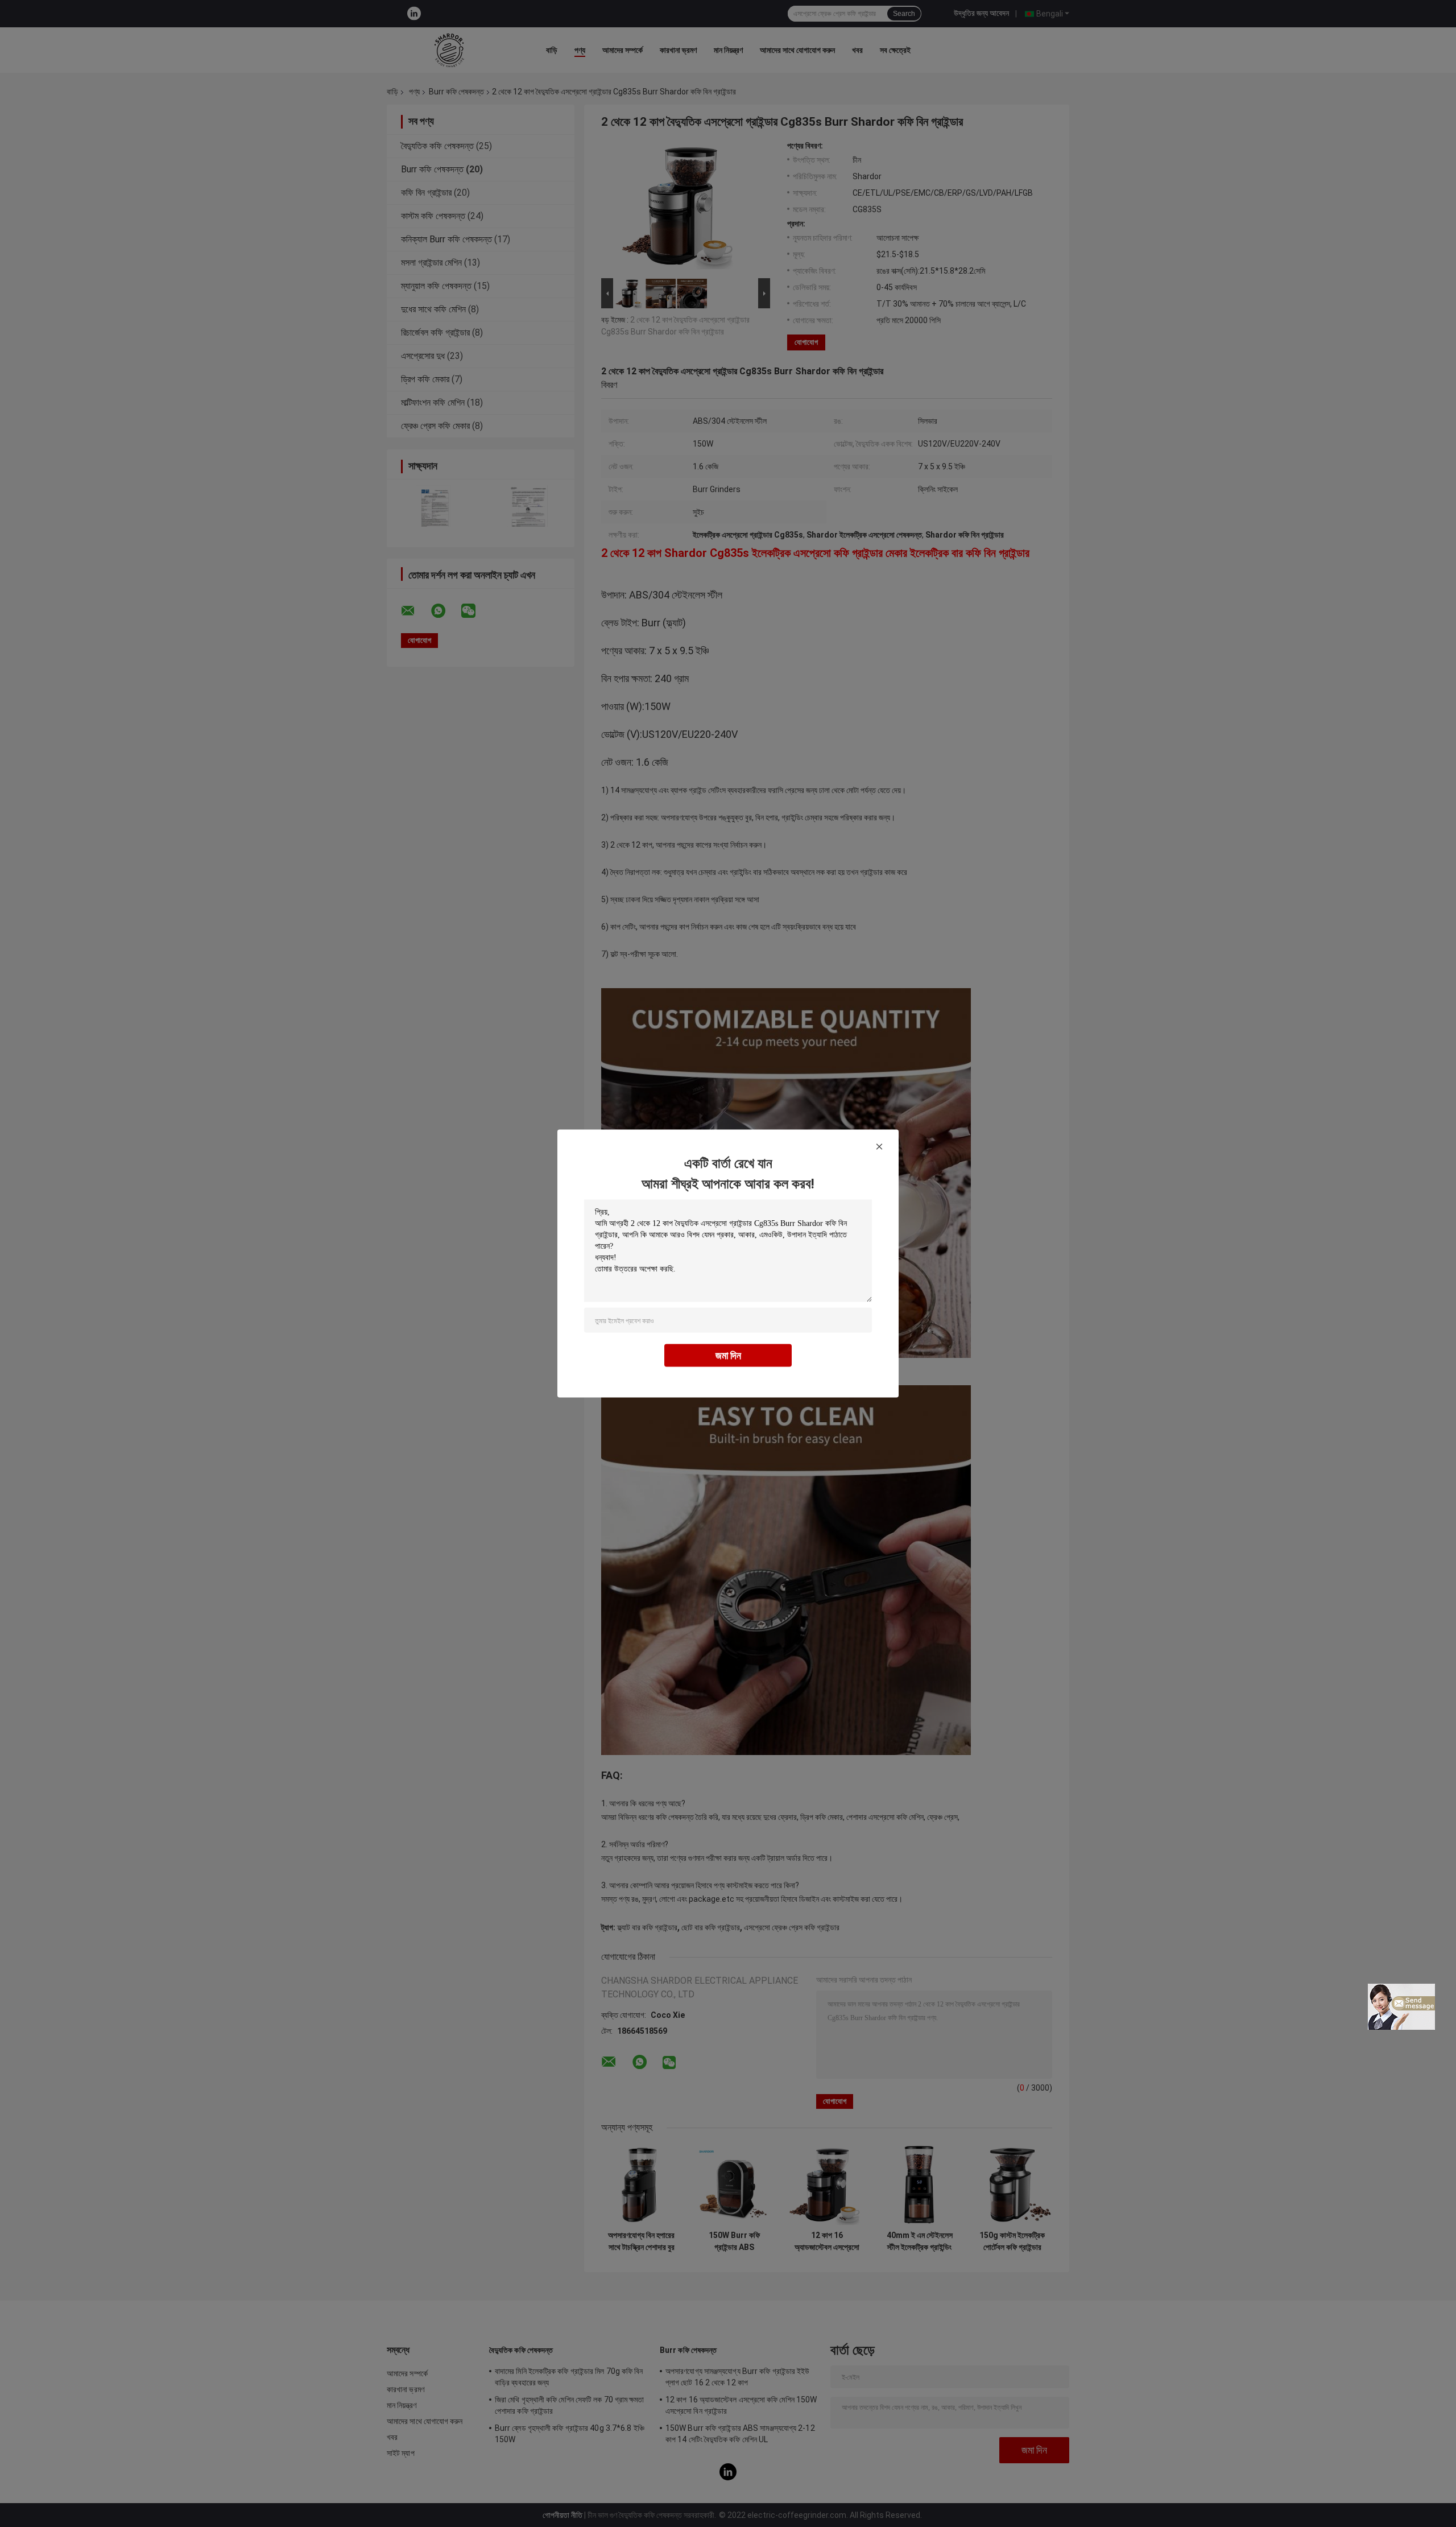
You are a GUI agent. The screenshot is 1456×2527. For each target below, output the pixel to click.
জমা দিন (728, 1355)
